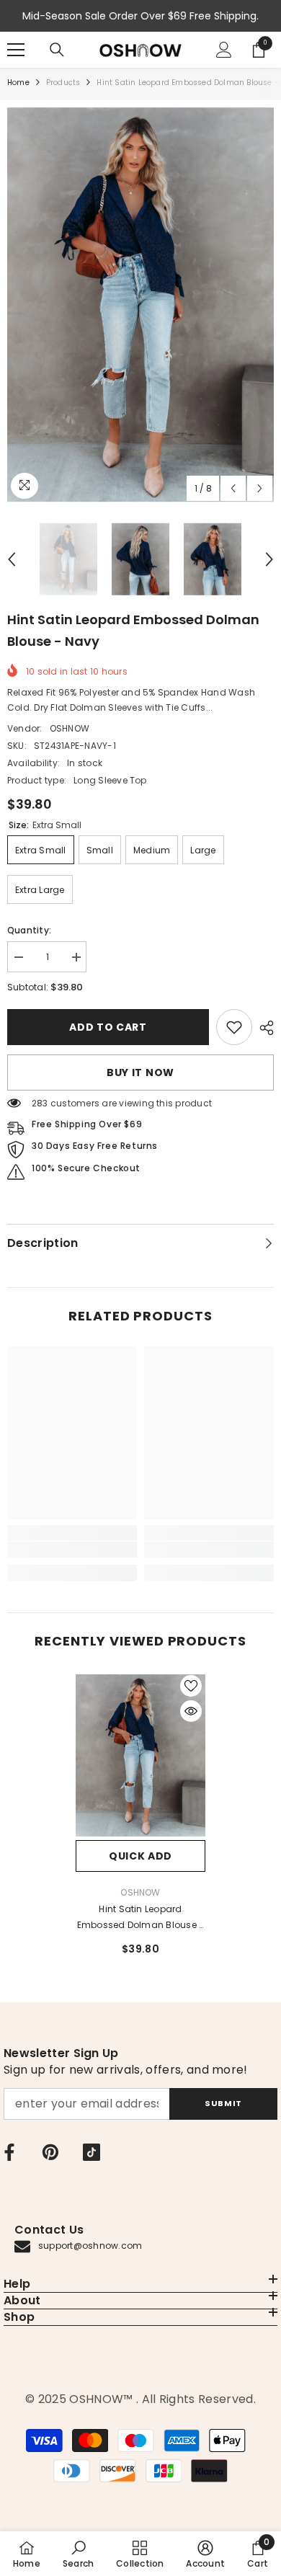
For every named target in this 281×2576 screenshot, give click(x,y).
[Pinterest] (50, 2152)
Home (18, 83)
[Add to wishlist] (191, 1686)
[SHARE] (263, 1028)
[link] (234, 1027)
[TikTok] (92, 2152)
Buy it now (140, 1072)
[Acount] (224, 50)
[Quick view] (191, 1711)
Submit (223, 2103)
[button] (233, 488)
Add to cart (108, 1027)
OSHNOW (70, 728)
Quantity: (29, 930)
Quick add (140, 1856)
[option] (140, 305)
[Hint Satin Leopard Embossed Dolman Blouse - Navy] (140, 1756)
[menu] (16, 50)
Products (63, 83)
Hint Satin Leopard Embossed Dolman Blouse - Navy (141, 1918)
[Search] (57, 50)
